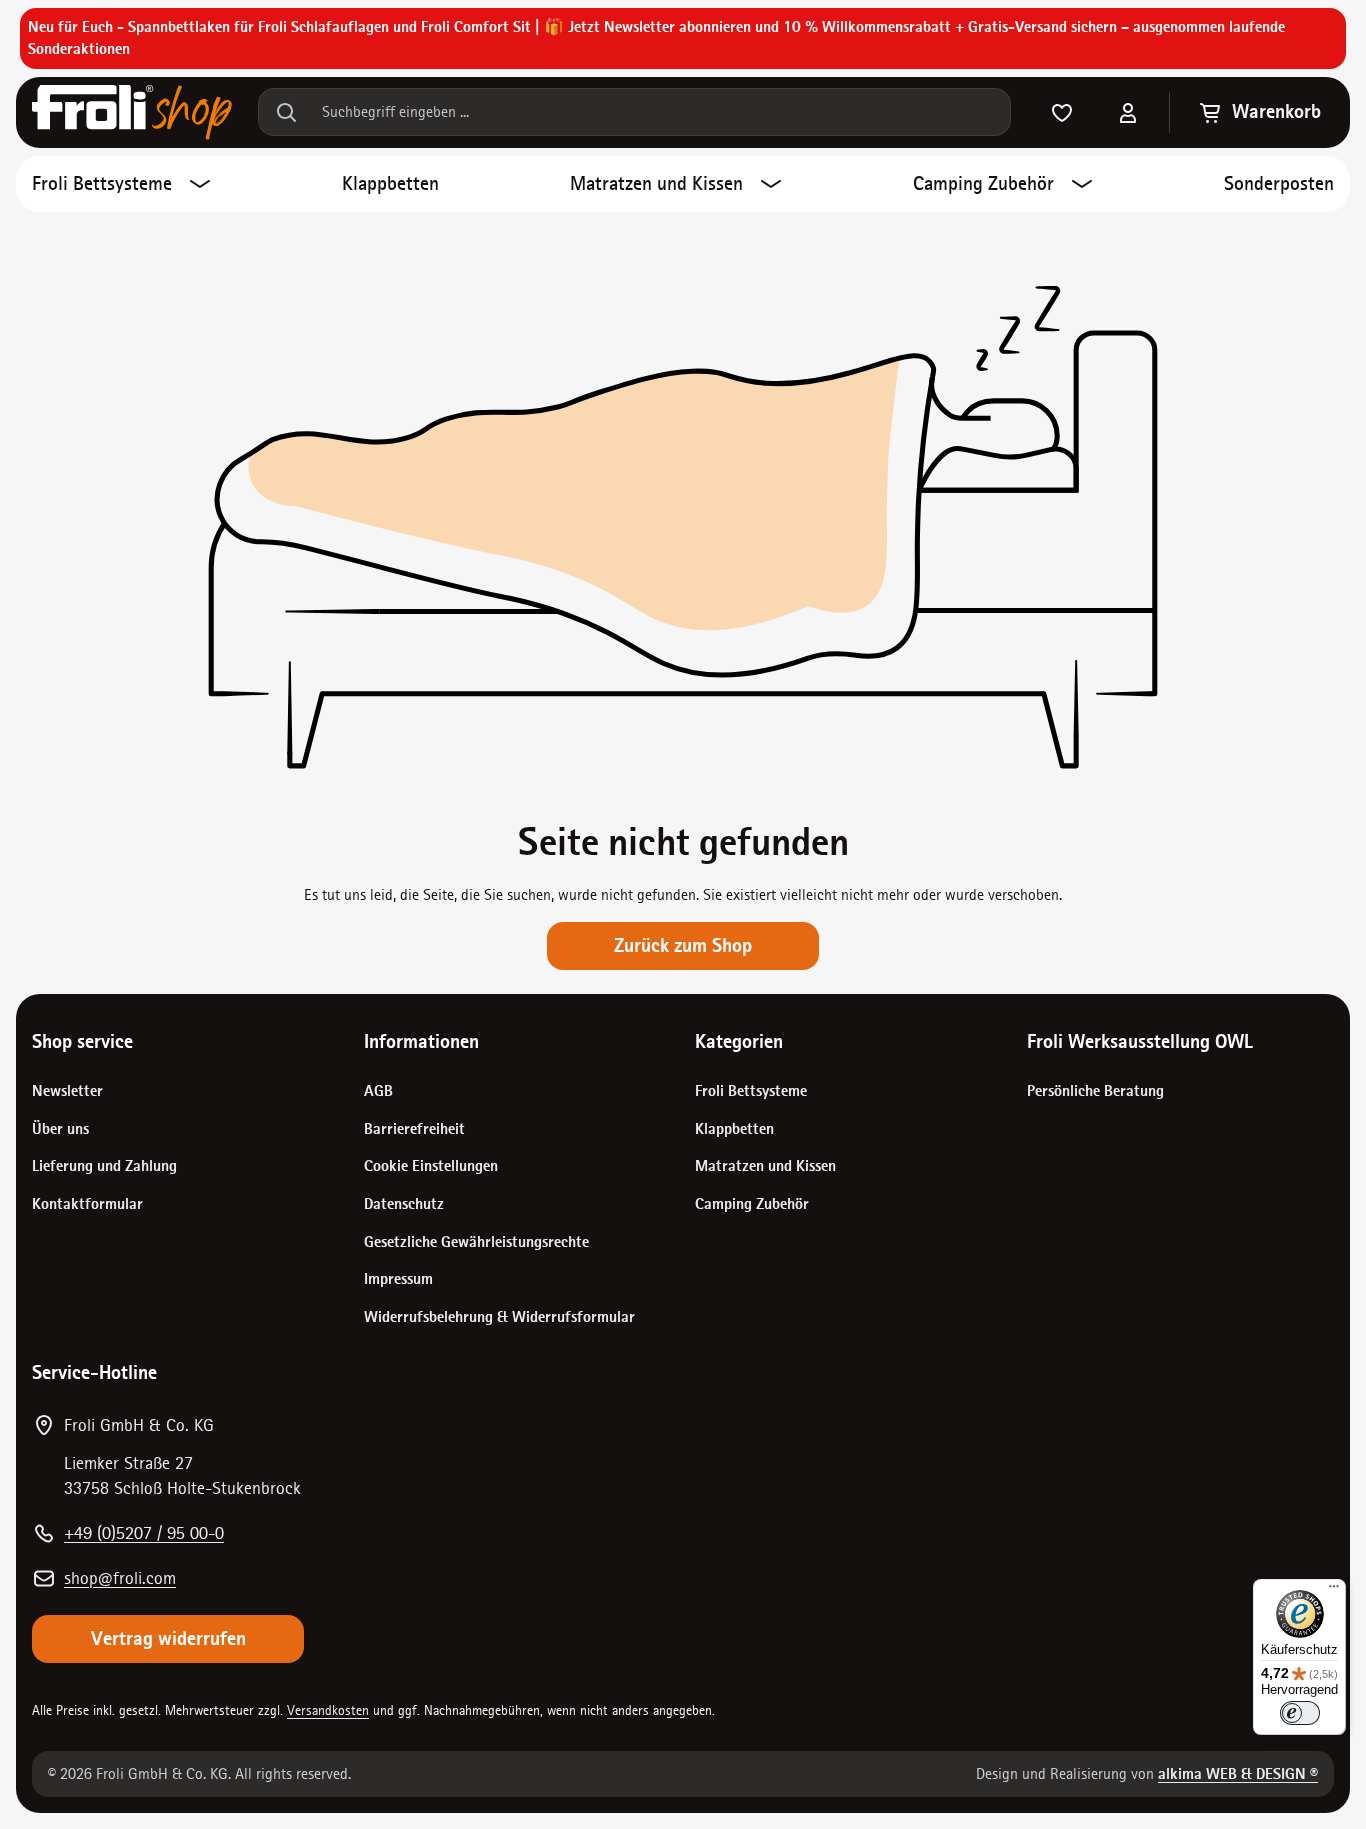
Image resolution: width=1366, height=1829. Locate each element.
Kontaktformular (87, 1204)
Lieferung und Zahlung (104, 1166)
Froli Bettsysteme (751, 1091)
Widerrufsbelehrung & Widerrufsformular (499, 1317)
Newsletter (67, 1091)
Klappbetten (734, 1129)
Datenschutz (404, 1204)
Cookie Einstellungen (431, 1166)
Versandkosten (328, 1710)
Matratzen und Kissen (765, 1166)
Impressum (398, 1279)
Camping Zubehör (752, 1204)
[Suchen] (282, 112)
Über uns (60, 1129)
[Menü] (1334, 1591)
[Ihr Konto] (1128, 112)
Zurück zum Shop (683, 945)
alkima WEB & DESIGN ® (1238, 1773)
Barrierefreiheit (414, 1129)
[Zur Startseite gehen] (132, 112)
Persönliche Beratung (1095, 1091)
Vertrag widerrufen (168, 1638)
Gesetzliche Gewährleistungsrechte (476, 1242)
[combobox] (658, 112)
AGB (378, 1091)
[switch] (1300, 1713)
